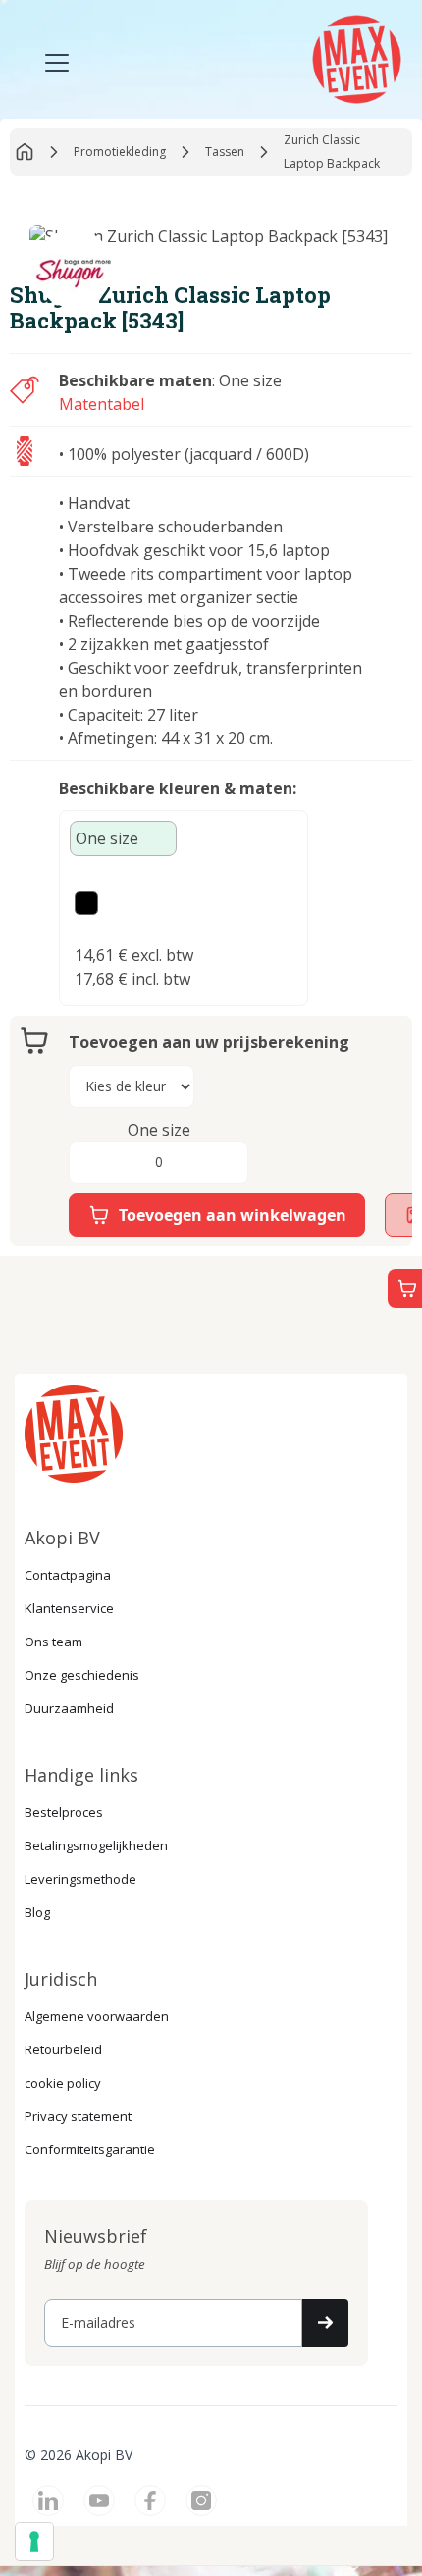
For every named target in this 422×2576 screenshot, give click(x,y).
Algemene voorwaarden (97, 2016)
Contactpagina (68, 1575)
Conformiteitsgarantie (90, 2149)
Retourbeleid (63, 2049)
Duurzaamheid (69, 1708)
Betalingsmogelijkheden (96, 1845)
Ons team (53, 1642)
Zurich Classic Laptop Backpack (332, 152)
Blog (37, 1912)
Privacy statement (78, 2116)
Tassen (225, 152)
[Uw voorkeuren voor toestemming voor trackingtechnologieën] (34, 2542)
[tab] (123, 838)
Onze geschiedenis (82, 1675)
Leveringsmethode (80, 1879)
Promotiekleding (120, 152)
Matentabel (102, 404)
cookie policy (63, 2083)
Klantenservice (69, 1608)
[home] (354, 57)
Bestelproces (64, 1812)
